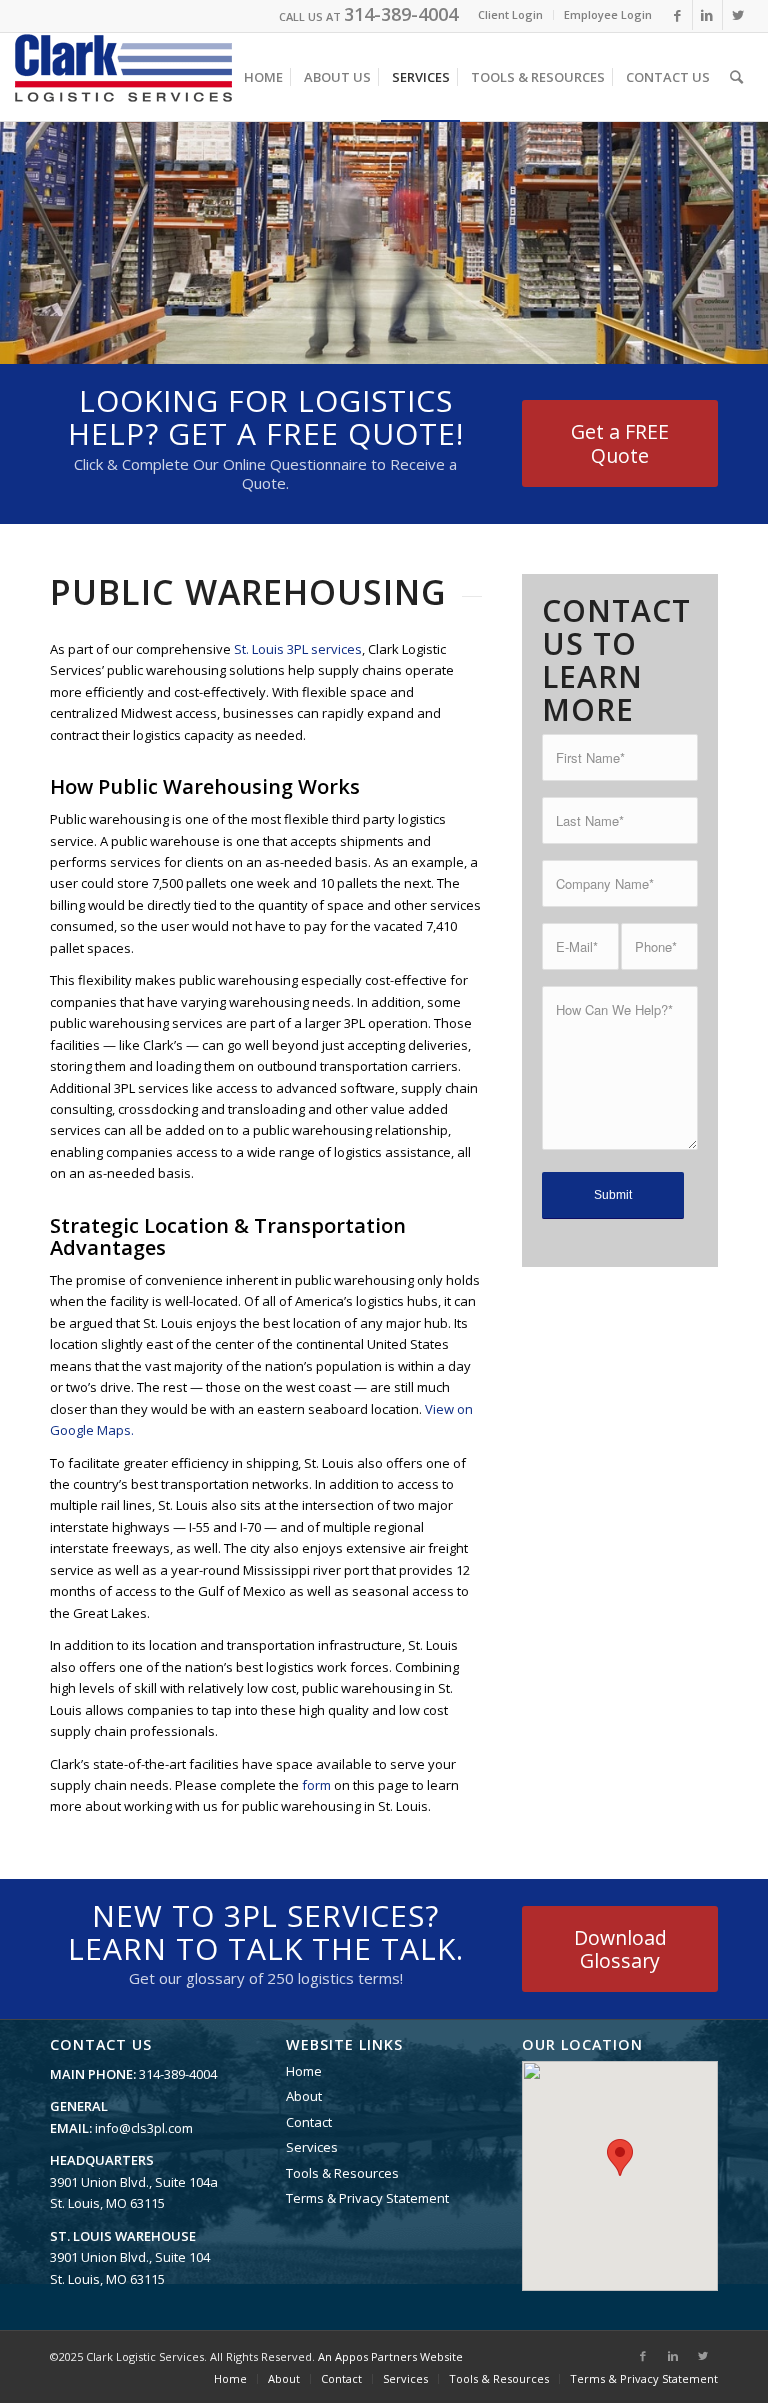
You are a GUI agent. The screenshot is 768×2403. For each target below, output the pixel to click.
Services (312, 2147)
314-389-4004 (401, 14)
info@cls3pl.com (144, 2128)
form (316, 1785)
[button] (620, 2157)
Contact (309, 2122)
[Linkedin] (707, 15)
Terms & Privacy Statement (367, 2198)
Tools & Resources (342, 2173)
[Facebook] (677, 15)
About (304, 2096)
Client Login (510, 14)
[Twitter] (738, 15)
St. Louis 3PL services (298, 649)
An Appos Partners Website (390, 2356)
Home (304, 2071)
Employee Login (608, 14)
